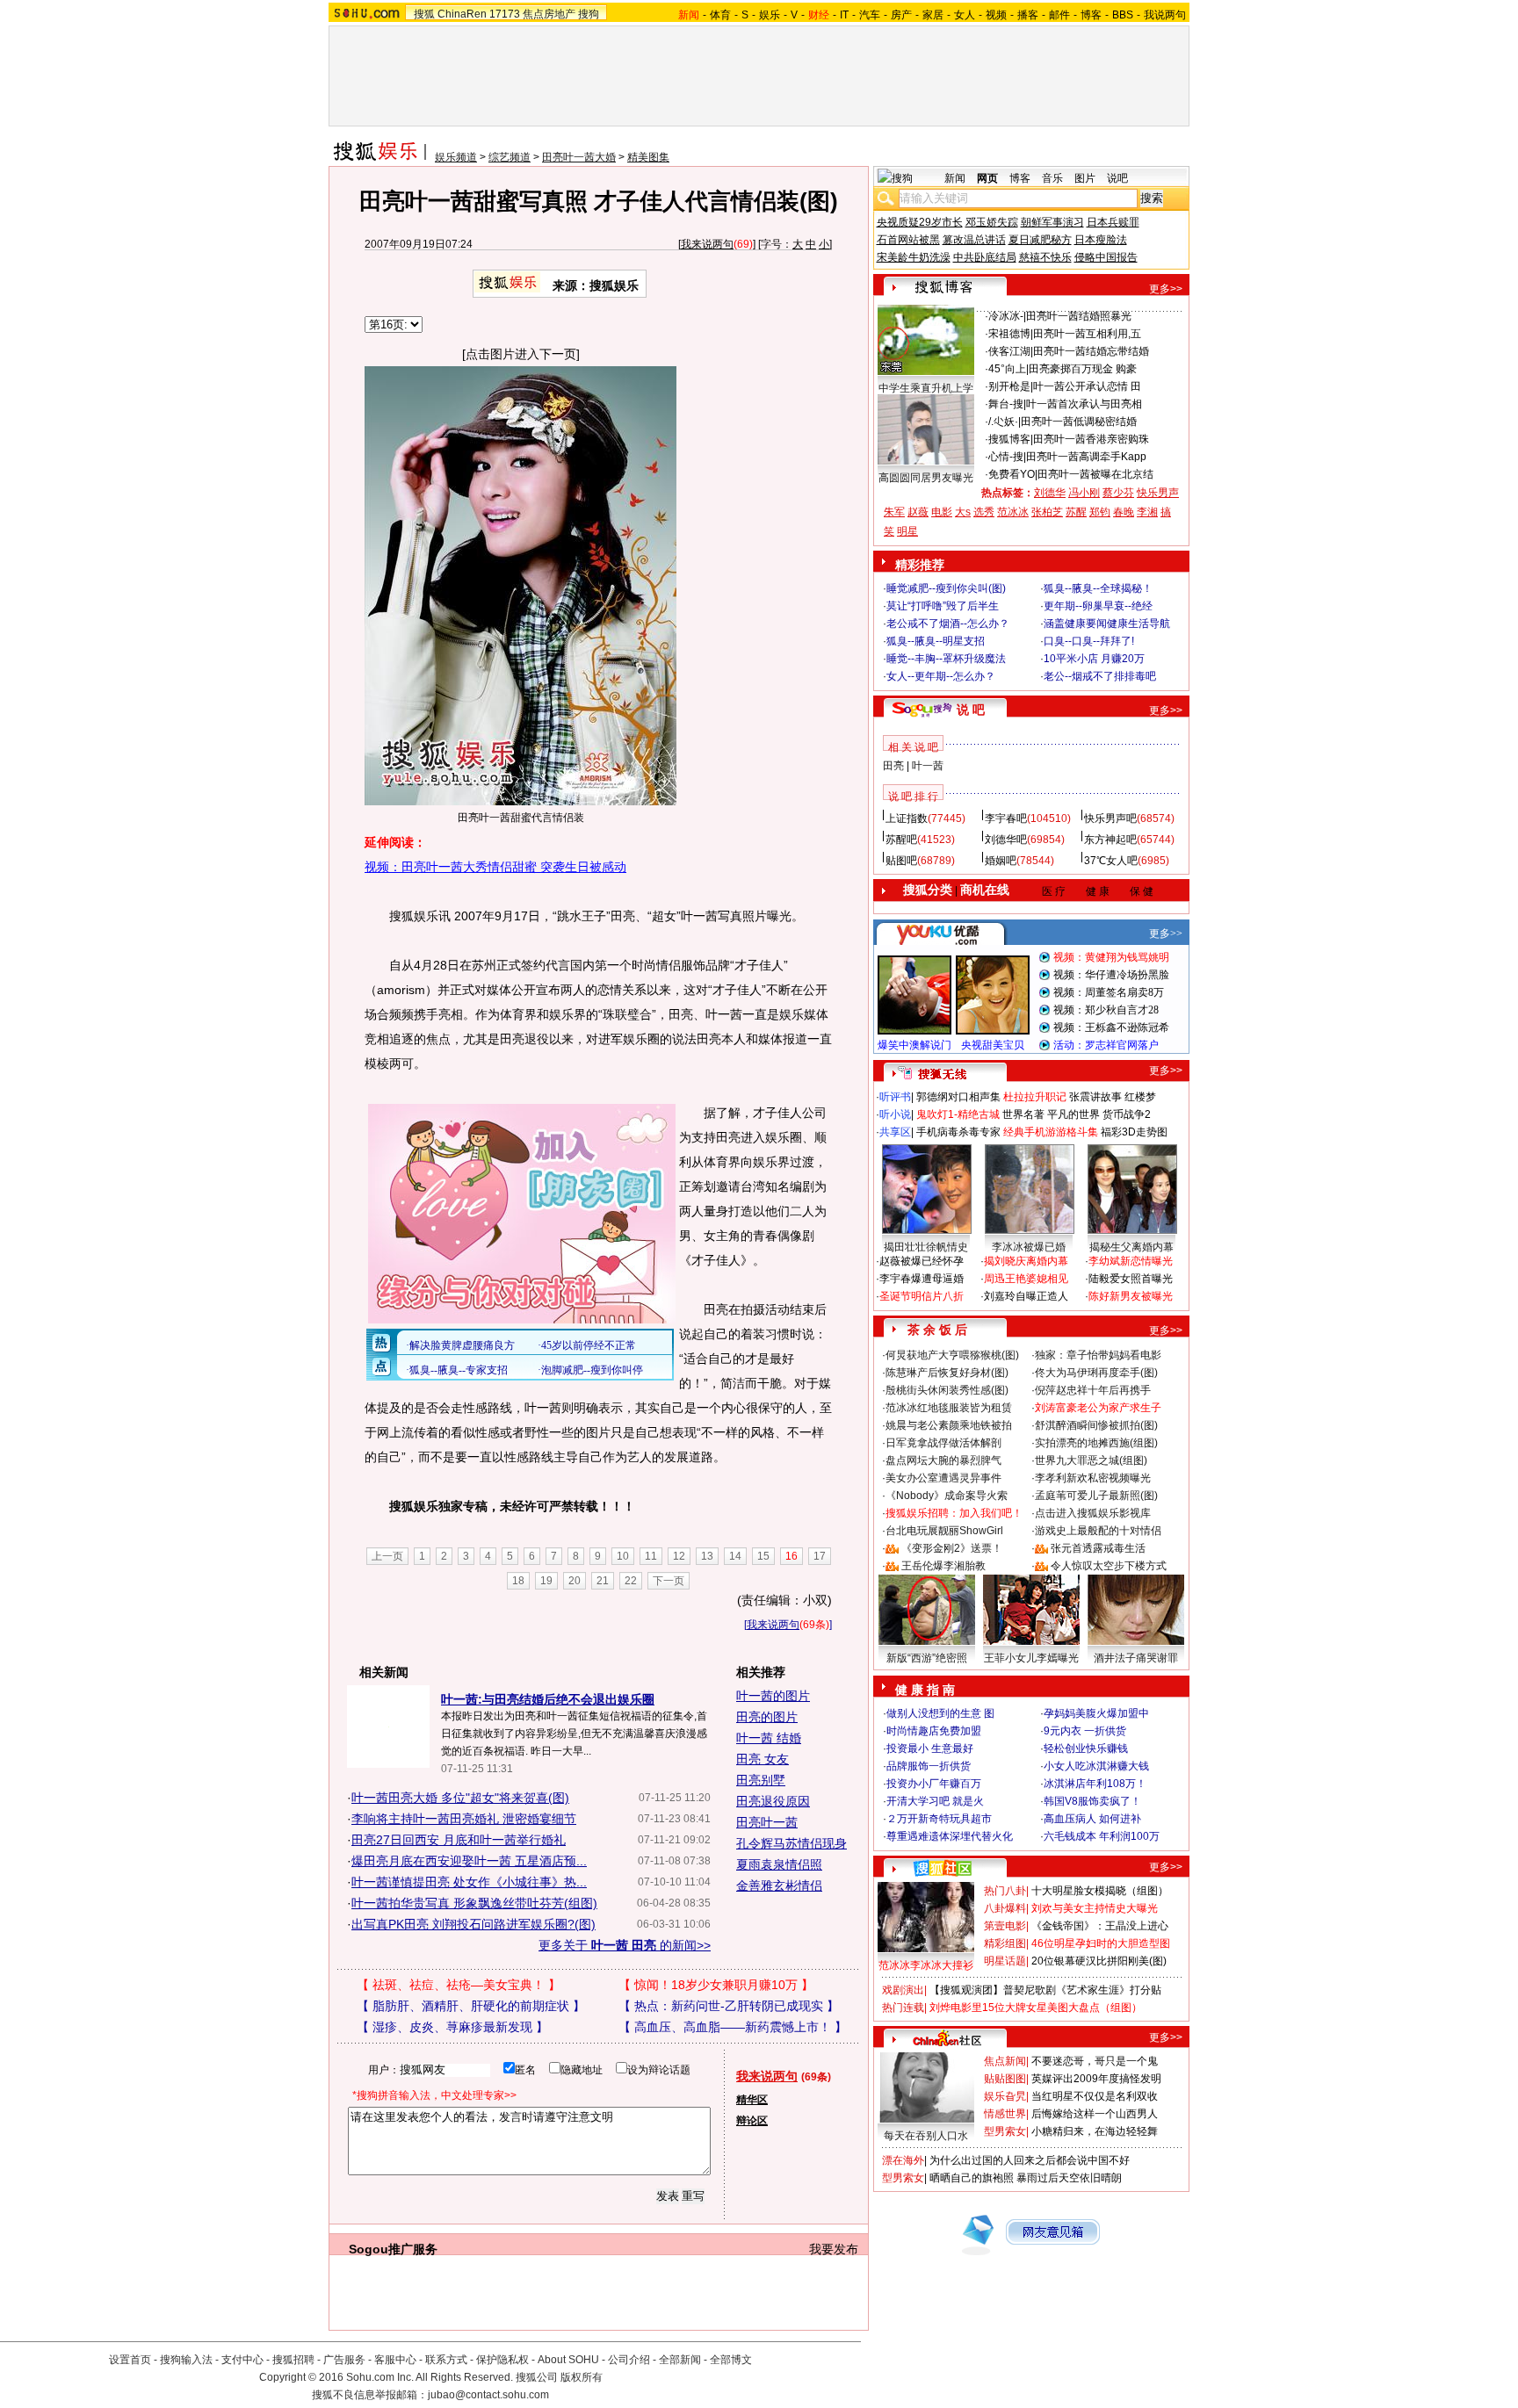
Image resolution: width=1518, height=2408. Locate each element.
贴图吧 (901, 861)
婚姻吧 (1001, 861)
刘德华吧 (1006, 840)
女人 (965, 15)
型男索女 (1005, 2131)
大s (963, 512)
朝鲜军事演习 (1052, 222)
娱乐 (770, 15)
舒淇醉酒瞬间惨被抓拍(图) (1096, 1425)
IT (844, 15)
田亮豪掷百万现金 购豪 (1083, 369)
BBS (1123, 15)
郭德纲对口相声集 (958, 1097)
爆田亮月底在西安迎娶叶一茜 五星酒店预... (469, 1861)
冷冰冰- (1006, 316)
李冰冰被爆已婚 (1029, 1247)
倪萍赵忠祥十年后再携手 (1093, 1390)
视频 (996, 15)
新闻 (955, 178)
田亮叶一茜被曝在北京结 (1095, 474)
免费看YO (1012, 474)
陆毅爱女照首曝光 (1131, 1279)
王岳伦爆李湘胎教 (943, 1566)
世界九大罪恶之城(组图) (1091, 1460)
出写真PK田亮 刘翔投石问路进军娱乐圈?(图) (473, 1924)
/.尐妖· (1003, 422)
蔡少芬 (1118, 493)
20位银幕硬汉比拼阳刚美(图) (1099, 1961)
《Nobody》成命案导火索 (947, 1496)
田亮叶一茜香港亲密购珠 (1091, 439)
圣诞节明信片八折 (922, 1296)
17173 (505, 14)
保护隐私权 (502, 2360)
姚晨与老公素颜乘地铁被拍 (949, 1425)
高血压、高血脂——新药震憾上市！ (733, 2027)
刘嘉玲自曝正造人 (1026, 1296)
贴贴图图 (1005, 2079)
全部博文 (731, 2360)
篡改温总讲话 (974, 240)
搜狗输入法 (186, 2360)
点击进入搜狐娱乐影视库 (1093, 1513)
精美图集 (648, 157)
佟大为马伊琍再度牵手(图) (1096, 1373)
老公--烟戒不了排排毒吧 (1100, 676)
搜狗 (589, 14)
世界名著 (1023, 1114)
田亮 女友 (763, 1759)
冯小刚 (1084, 493)
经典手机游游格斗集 (1051, 1132)
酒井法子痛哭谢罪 (1136, 1658)
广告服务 (344, 2360)
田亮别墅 (761, 1780)
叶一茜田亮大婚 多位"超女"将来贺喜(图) (460, 1798)
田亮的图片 (767, 1717)
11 (651, 1556)
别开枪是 (1009, 386)
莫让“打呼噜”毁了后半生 (943, 606)
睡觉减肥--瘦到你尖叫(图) (946, 588)
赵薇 (918, 512)
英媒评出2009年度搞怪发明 (1096, 2079)
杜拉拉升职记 (1035, 1097)
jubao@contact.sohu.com (488, 2395)
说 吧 (971, 710)
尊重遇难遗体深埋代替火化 (950, 1836)
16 (792, 1556)
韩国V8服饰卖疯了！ (1092, 1801)
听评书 (895, 1097)
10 (623, 1556)
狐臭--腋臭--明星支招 (936, 641)
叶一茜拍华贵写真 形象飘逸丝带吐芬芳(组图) (474, 1903)
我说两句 (1165, 15)
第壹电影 (1005, 1926)
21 (603, 1581)
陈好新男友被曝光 (1131, 1296)
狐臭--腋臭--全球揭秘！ (1098, 588)
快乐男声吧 (1110, 818)
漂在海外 (903, 2160)
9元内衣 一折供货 (1085, 1731)
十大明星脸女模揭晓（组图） (1100, 1891)
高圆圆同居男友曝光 (926, 478)
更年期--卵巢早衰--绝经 (1098, 606)
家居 (933, 15)
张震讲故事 (1095, 1097)
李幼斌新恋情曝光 (1131, 1261)
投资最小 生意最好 (930, 1748)
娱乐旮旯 (1005, 2096)
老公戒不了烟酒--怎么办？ (948, 624)
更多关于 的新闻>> (625, 1945)
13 (707, 1556)
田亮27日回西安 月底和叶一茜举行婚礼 (459, 1840)
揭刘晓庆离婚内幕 (1026, 1261)
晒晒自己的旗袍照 (972, 2178)
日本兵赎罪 (1113, 222)
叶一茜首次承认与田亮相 (1084, 404)
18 (518, 1581)
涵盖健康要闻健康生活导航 (1107, 624)
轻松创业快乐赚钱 (1086, 1748)
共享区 (895, 1132)
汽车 (870, 15)
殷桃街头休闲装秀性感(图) (947, 1390)
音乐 (1052, 178)
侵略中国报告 (1106, 257)
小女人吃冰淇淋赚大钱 (1096, 1766)
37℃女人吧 (1111, 861)
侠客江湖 (1009, 351)
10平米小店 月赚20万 (1094, 659)
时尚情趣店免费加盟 (934, 1731)
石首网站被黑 (908, 240)
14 (735, 1556)
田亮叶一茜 (767, 1822)
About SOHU (568, 2360)
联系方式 (446, 2360)
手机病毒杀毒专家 (958, 1132)
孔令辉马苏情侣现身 (792, 1843)
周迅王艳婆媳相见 (1026, 1279)
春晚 (1124, 512)
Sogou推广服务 (393, 2249)
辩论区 (752, 2121)
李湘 (1147, 512)
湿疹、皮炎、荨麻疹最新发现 (452, 2027)
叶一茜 (928, 766)
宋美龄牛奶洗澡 (914, 257)
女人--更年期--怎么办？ (941, 676)
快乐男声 (1158, 493)
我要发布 (834, 2249)
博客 (1091, 15)
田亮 (893, 766)
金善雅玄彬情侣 (779, 1885)
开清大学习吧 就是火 (935, 1801)
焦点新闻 (1005, 2061)
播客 (1028, 15)
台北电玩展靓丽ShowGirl (944, 1531)
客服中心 (395, 2360)
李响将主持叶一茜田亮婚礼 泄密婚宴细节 (464, 1819)
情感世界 (1005, 2114)
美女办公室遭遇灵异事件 (943, 1478)
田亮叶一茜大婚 (579, 157)
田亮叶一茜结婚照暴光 (1079, 316)
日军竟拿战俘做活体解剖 (943, 1443)
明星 (907, 531)
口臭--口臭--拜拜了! (1089, 641)
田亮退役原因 (773, 1801)
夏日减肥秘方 (1040, 240)
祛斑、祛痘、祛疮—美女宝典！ (459, 1985)
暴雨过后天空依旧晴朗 (1069, 2178)
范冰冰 (1013, 512)
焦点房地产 (549, 14)
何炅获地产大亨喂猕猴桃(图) (952, 1355)
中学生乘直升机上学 (926, 388)
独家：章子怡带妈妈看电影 (1098, 1355)
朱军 (894, 512)
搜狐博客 (1009, 439)
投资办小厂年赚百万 (934, 1784)
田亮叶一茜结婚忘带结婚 (1091, 351)
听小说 (895, 1114)
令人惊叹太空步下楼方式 (1109, 1566)
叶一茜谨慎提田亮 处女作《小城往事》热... (469, 1882)
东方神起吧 (1110, 840)
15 (763, 1556)
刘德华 (1050, 493)
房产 (901, 15)
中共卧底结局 (985, 257)
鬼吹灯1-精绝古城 (958, 1114)
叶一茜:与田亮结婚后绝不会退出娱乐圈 (548, 1699)
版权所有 (582, 2377)
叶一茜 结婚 (769, 1738)
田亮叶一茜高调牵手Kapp (1086, 457)
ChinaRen (462, 14)
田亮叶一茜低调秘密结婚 (1079, 422)
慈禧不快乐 (1045, 257)
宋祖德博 (1009, 334)
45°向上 (1007, 369)
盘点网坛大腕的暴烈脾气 (943, 1460)
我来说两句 (707, 244)
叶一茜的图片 (773, 1696)
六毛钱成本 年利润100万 (1102, 1836)
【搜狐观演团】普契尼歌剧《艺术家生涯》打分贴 (1045, 1990)
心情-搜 (1006, 457)
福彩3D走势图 (1134, 1132)
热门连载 (903, 2008)
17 (820, 1556)
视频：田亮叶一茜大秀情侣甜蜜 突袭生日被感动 (495, 867)
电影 (942, 512)
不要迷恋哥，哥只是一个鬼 (1095, 2061)
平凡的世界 (1073, 1114)
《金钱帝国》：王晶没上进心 (1100, 1926)
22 (631, 1581)
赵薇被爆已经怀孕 (922, 1261)
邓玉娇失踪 (992, 222)
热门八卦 (1005, 1891)
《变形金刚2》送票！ (952, 1548)
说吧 (1117, 178)
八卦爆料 (1005, 1908)
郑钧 (1100, 512)
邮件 (1059, 15)
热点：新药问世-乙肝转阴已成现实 (729, 2006)
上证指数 (907, 818)
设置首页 (130, 2360)
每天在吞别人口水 (926, 2136)
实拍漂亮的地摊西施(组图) (1096, 1443)
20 (575, 1581)
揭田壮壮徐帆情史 (926, 1247)
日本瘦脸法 (1101, 240)
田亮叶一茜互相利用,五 (1087, 334)
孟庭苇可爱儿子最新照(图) (1096, 1496)
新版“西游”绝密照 (927, 1658)
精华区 (752, 2100)
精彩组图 (1005, 1943)
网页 (987, 178)
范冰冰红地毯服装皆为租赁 (949, 1408)
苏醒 (1076, 512)
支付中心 (242, 2360)
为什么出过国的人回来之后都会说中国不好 (1030, 2160)
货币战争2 (1127, 1114)
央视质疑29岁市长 (920, 222)
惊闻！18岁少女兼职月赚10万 (716, 1985)
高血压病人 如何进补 (1092, 1819)
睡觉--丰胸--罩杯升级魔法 (946, 659)
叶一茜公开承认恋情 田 (1087, 386)
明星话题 (1005, 1961)
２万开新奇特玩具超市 (939, 1819)
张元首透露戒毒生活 (1098, 1548)
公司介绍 (629, 2360)
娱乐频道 (456, 157)
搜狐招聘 (293, 2360)
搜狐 (424, 14)
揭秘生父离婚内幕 (1131, 1247)
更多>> (1166, 289)
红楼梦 (1140, 1097)
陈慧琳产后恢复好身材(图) (947, 1373)
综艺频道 (510, 157)
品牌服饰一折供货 (929, 1766)
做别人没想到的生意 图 (940, 1713)
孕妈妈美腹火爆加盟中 (1096, 1713)
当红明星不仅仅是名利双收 (1095, 2096)
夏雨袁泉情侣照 (779, 1864)
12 (679, 1556)
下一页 (669, 1581)
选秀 (984, 512)
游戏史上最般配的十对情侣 (1098, 1531)
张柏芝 (1047, 512)
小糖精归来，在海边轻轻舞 (1095, 2131)
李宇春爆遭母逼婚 (922, 1279)
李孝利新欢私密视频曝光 (1093, 1478)
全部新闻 (680, 2360)
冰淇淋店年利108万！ (1095, 1784)
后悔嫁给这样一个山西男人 (1095, 2114)
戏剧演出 (903, 1990)
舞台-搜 (1006, 404)
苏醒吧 (901, 840)
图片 (1085, 178)
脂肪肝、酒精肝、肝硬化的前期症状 (471, 2006)
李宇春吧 (1006, 818)
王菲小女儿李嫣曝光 (1031, 1658)
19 (546, 1581)
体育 (720, 15)
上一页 (387, 1556)
